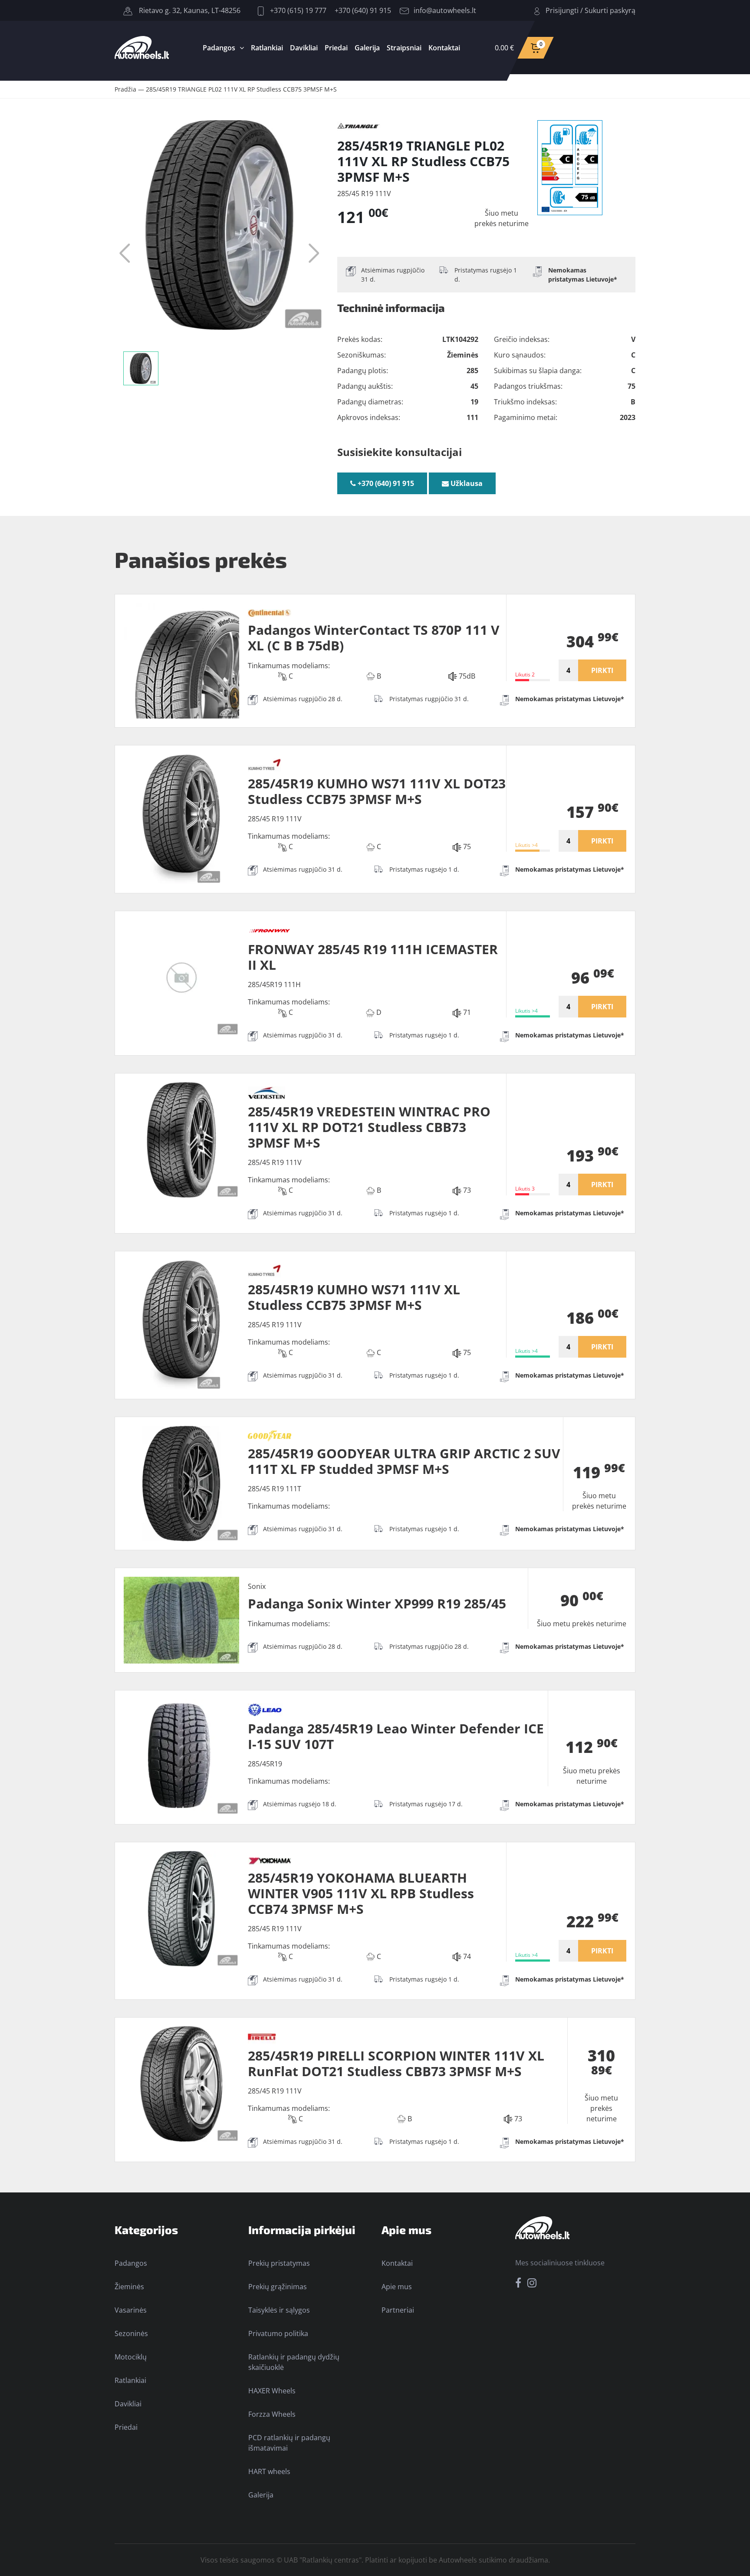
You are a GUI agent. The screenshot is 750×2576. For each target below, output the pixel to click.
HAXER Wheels (272, 2391)
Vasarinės (131, 2310)
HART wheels (269, 2471)
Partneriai (398, 2310)
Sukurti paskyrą (610, 10)
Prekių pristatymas (279, 2263)
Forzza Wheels (272, 2414)
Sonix (257, 1586)
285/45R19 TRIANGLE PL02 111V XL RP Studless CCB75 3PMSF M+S (241, 89)
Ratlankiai (267, 48)
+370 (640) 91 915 (363, 10)
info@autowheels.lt (445, 10)
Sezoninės (131, 2333)
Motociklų (131, 2357)
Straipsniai (404, 48)
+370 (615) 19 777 (297, 10)
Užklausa (466, 483)
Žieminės (129, 2287)
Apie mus (397, 2287)
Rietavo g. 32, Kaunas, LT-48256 (189, 10)
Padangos (219, 48)
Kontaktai (444, 48)
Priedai (336, 48)
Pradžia (125, 89)
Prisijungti (562, 10)
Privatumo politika (278, 2333)
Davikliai (304, 48)
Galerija (367, 48)
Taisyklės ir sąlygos (279, 2310)
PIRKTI (602, 670)
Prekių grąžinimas (278, 2287)
